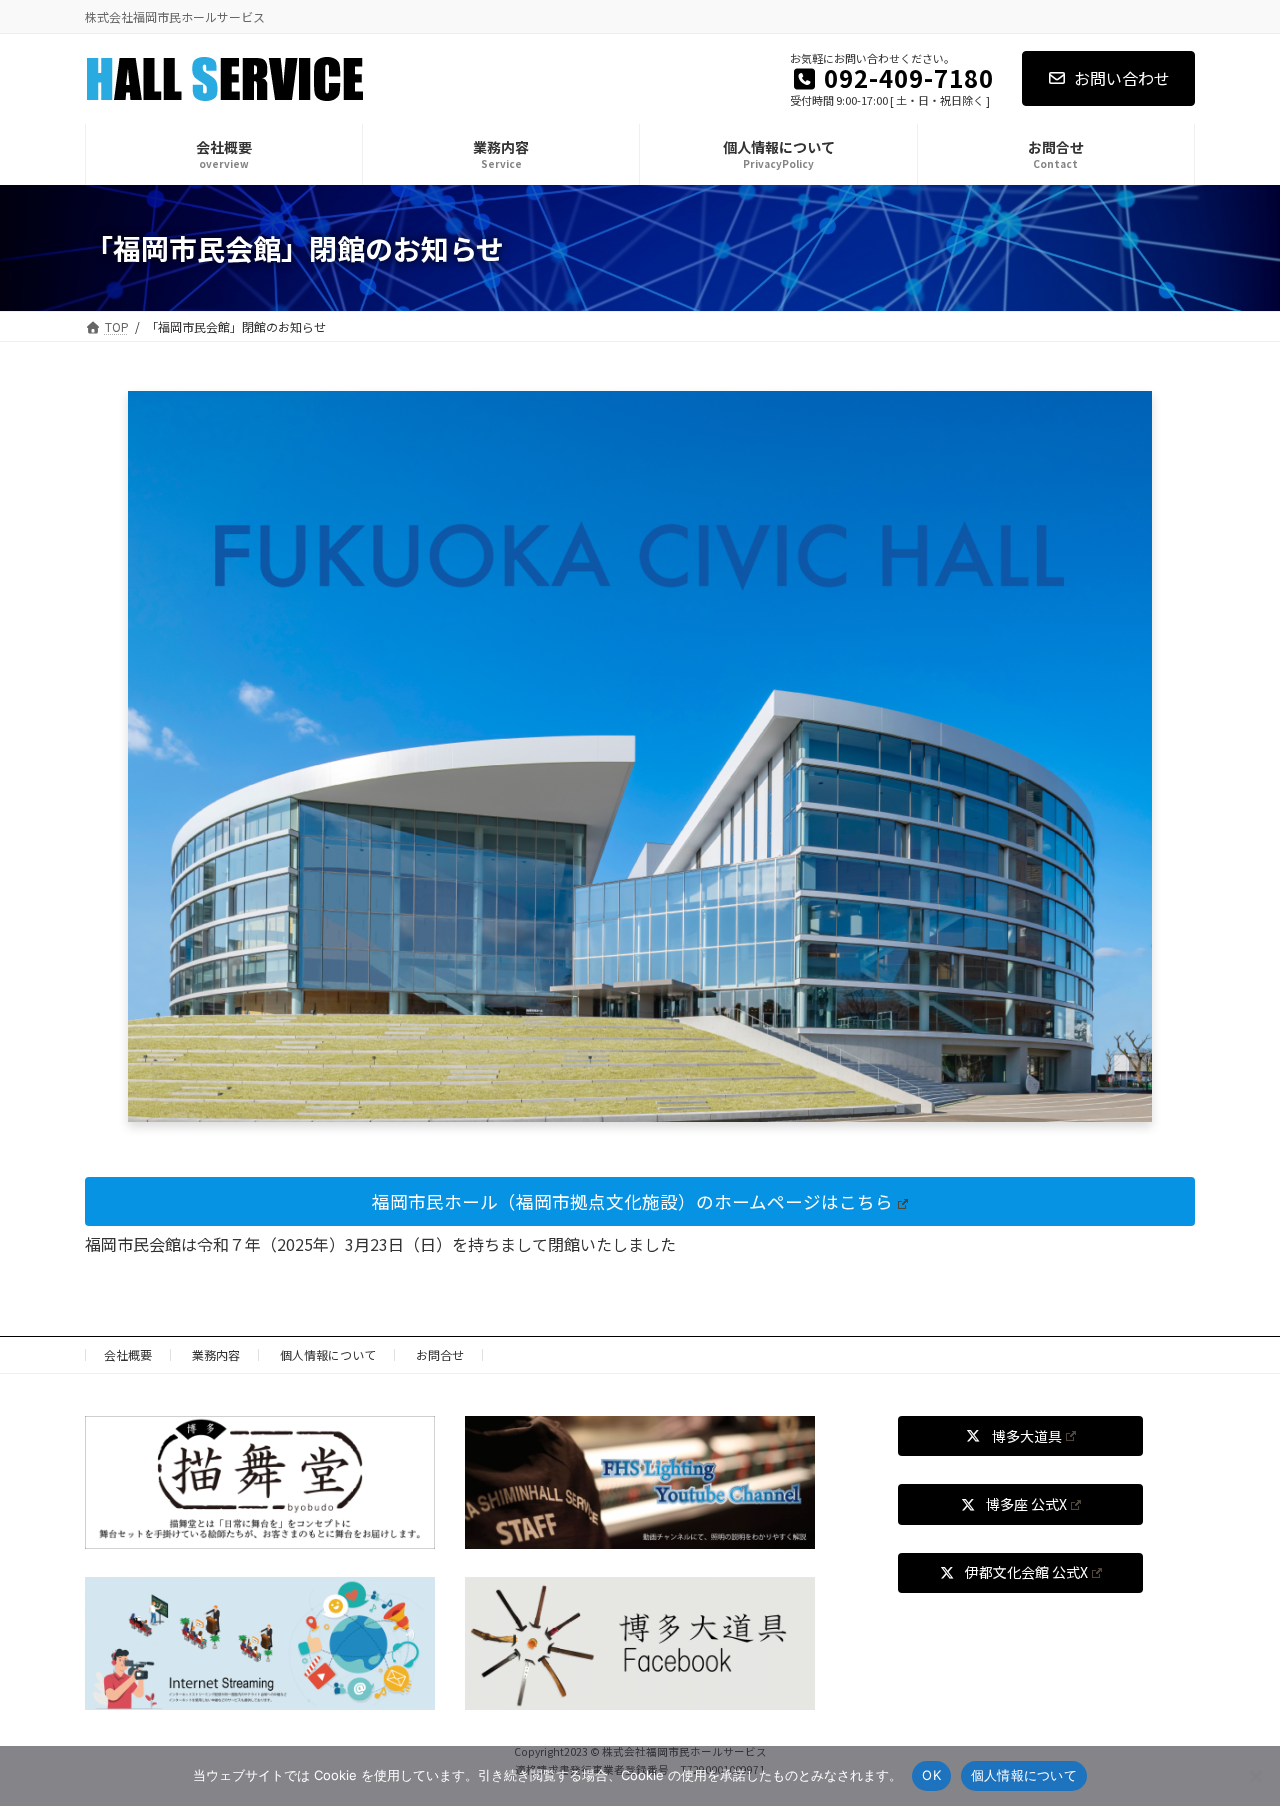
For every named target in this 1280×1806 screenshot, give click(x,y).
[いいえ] (1255, 1776)
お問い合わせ (1122, 78)
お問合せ (440, 1354)
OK (931, 1775)
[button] (640, 1201)
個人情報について (328, 1354)
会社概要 (128, 1354)
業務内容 (216, 1354)
